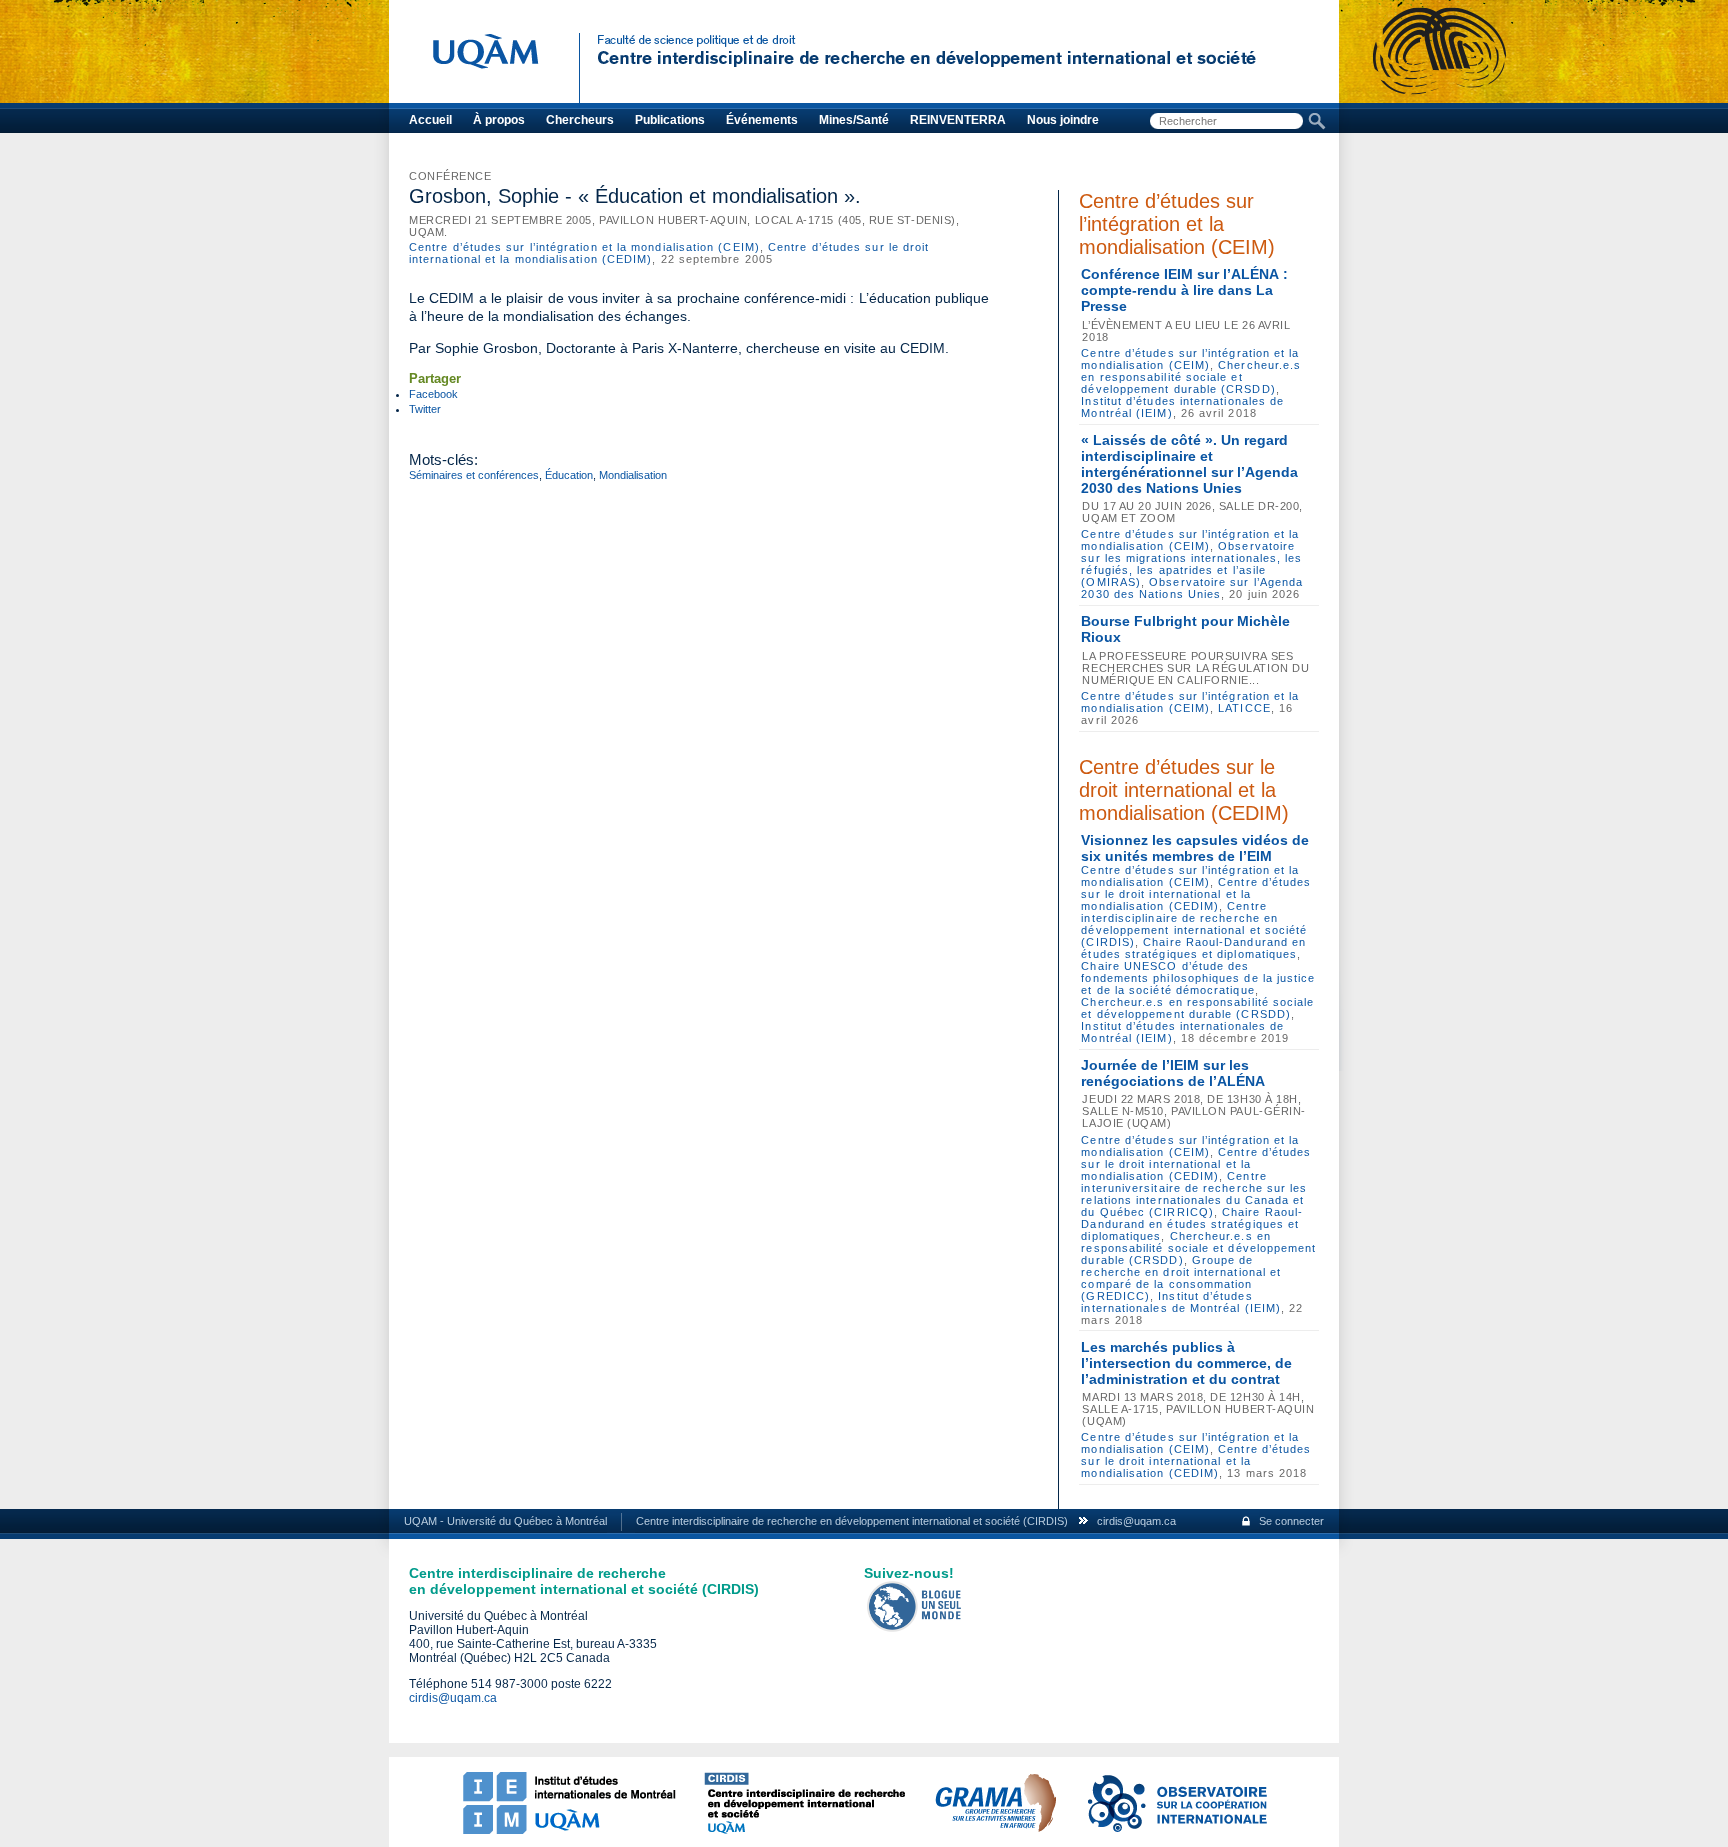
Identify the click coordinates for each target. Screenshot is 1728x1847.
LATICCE (1244, 708)
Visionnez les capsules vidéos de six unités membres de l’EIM (1195, 848)
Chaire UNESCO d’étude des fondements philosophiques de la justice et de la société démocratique (1198, 978)
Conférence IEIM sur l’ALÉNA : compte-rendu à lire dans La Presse (1184, 290)
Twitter (425, 409)
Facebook (433, 394)
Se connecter (1291, 1521)
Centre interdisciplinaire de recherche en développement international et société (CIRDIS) (1194, 924)
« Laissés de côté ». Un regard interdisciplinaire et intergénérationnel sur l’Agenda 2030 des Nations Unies (1189, 464)
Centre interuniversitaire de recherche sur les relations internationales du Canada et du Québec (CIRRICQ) (1194, 1194)
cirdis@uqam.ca (1136, 1521)
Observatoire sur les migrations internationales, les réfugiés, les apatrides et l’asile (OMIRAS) (1191, 564)
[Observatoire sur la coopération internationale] (1176, 1830)
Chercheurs (580, 120)
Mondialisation (633, 475)
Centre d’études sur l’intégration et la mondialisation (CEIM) (584, 247)
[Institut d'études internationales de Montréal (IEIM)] (569, 1830)
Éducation (569, 475)
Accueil (430, 120)
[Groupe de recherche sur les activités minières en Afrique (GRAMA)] (995, 1830)
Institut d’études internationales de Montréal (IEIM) (1181, 1302)
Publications (670, 120)
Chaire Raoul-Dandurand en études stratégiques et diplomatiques (1193, 948)
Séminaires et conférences (474, 475)
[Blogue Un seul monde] (915, 1628)
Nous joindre (1063, 120)
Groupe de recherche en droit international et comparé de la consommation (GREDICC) (1181, 1278)
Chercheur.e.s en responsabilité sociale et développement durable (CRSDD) (1191, 377)
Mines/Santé (854, 120)
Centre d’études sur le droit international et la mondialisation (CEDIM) (1184, 790)
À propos (499, 120)
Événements (762, 120)
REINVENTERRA (958, 120)
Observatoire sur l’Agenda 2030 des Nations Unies (1192, 588)
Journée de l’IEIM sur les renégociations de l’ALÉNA (1173, 1073)
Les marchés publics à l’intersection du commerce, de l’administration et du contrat (1186, 1363)
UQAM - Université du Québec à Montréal (505, 1521)
